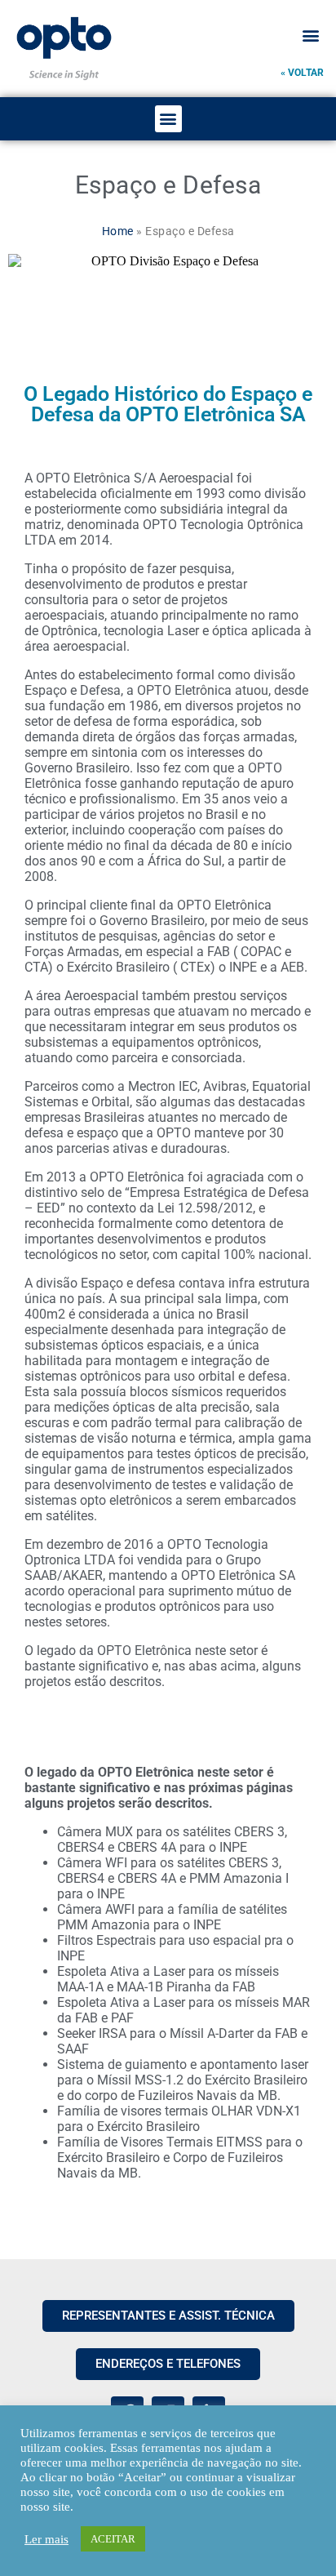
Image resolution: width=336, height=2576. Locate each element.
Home (118, 231)
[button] (310, 35)
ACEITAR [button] (113, 2539)
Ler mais (46, 2539)
